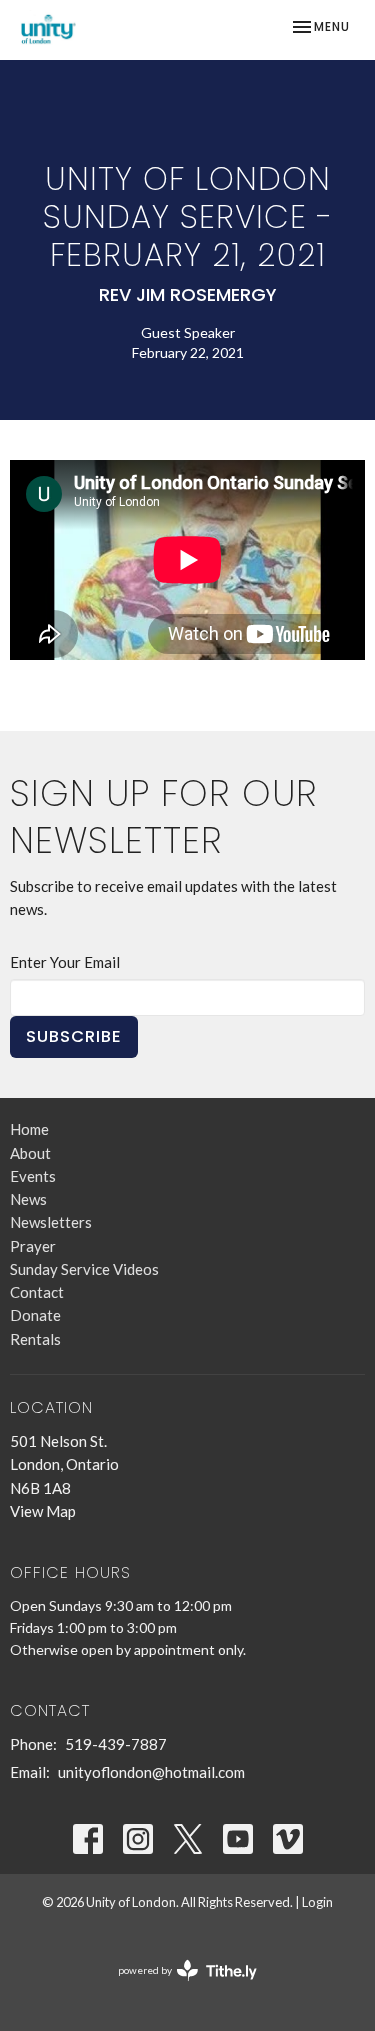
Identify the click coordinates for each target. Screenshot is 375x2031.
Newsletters (51, 1222)
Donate (35, 1315)
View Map (43, 1511)
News (28, 1199)
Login (317, 1902)
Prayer (33, 1246)
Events (33, 1176)
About (30, 1153)
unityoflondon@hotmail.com (151, 1772)
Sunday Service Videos (84, 1269)
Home (29, 1129)
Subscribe (74, 1036)
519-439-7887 (116, 1744)
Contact (37, 1292)
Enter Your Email (65, 962)
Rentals (35, 1339)
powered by (177, 1987)
